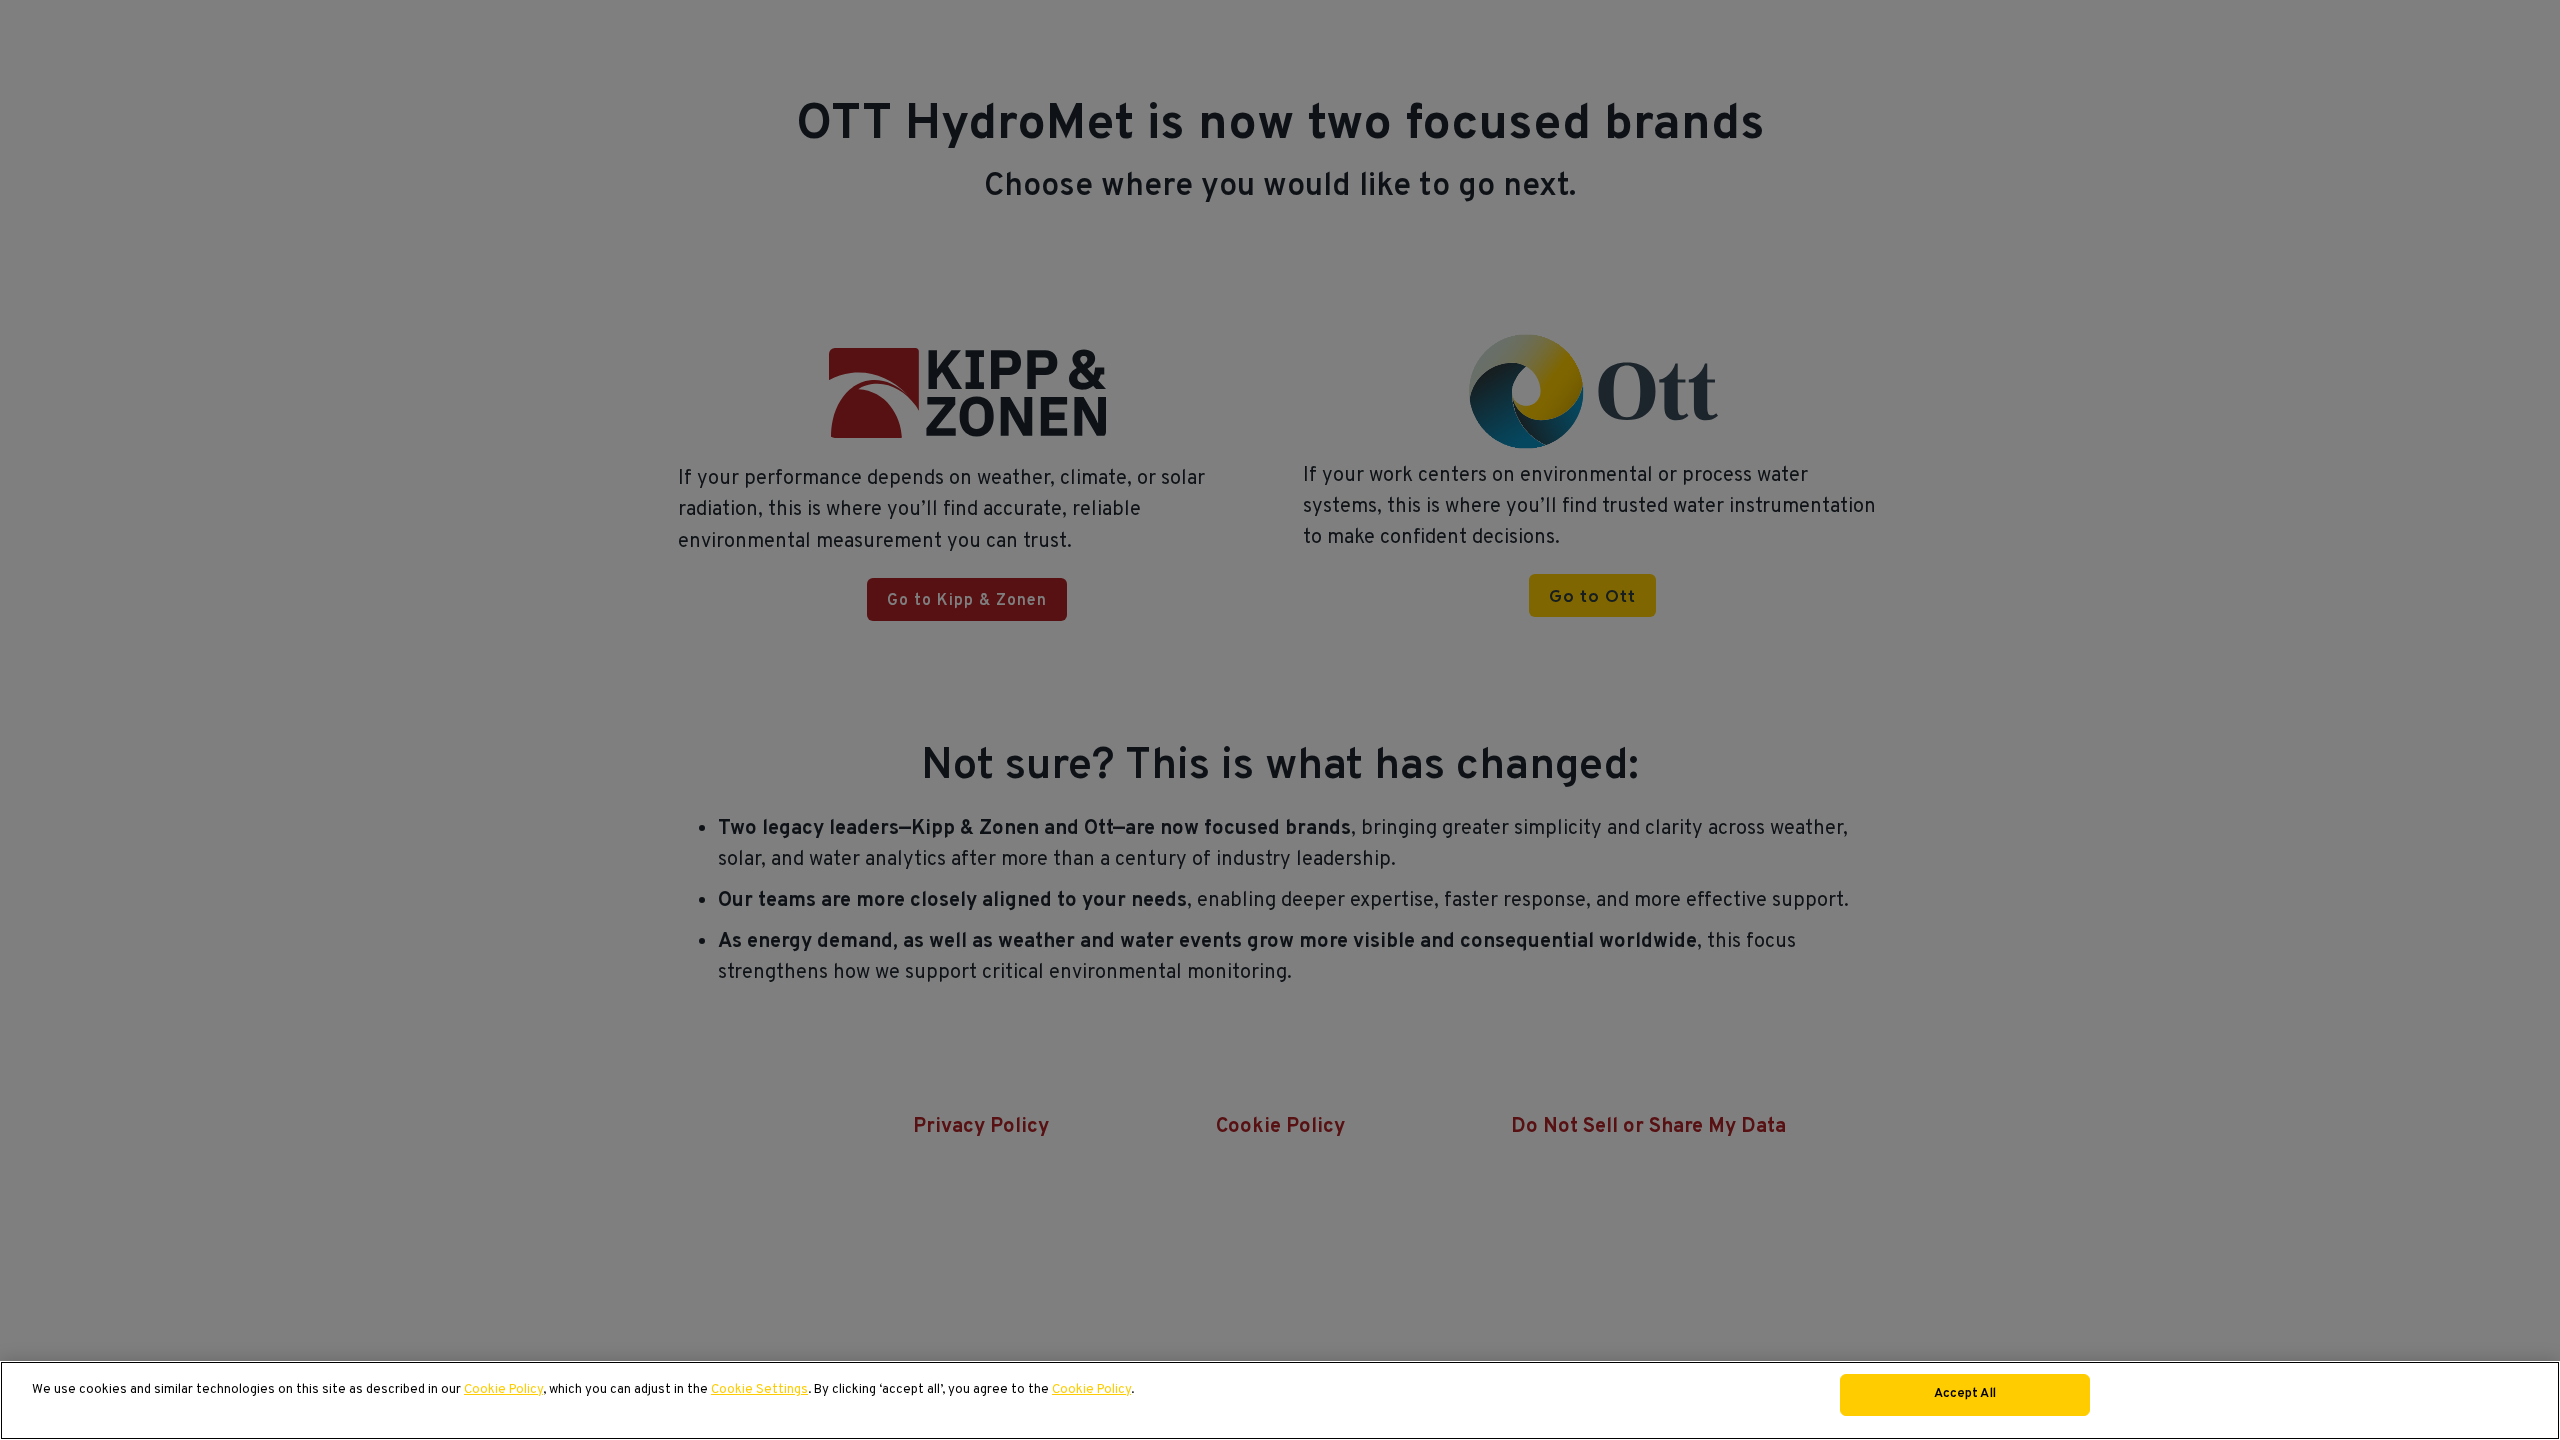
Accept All (1965, 1394)
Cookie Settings (759, 1390)
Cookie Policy (503, 1390)
